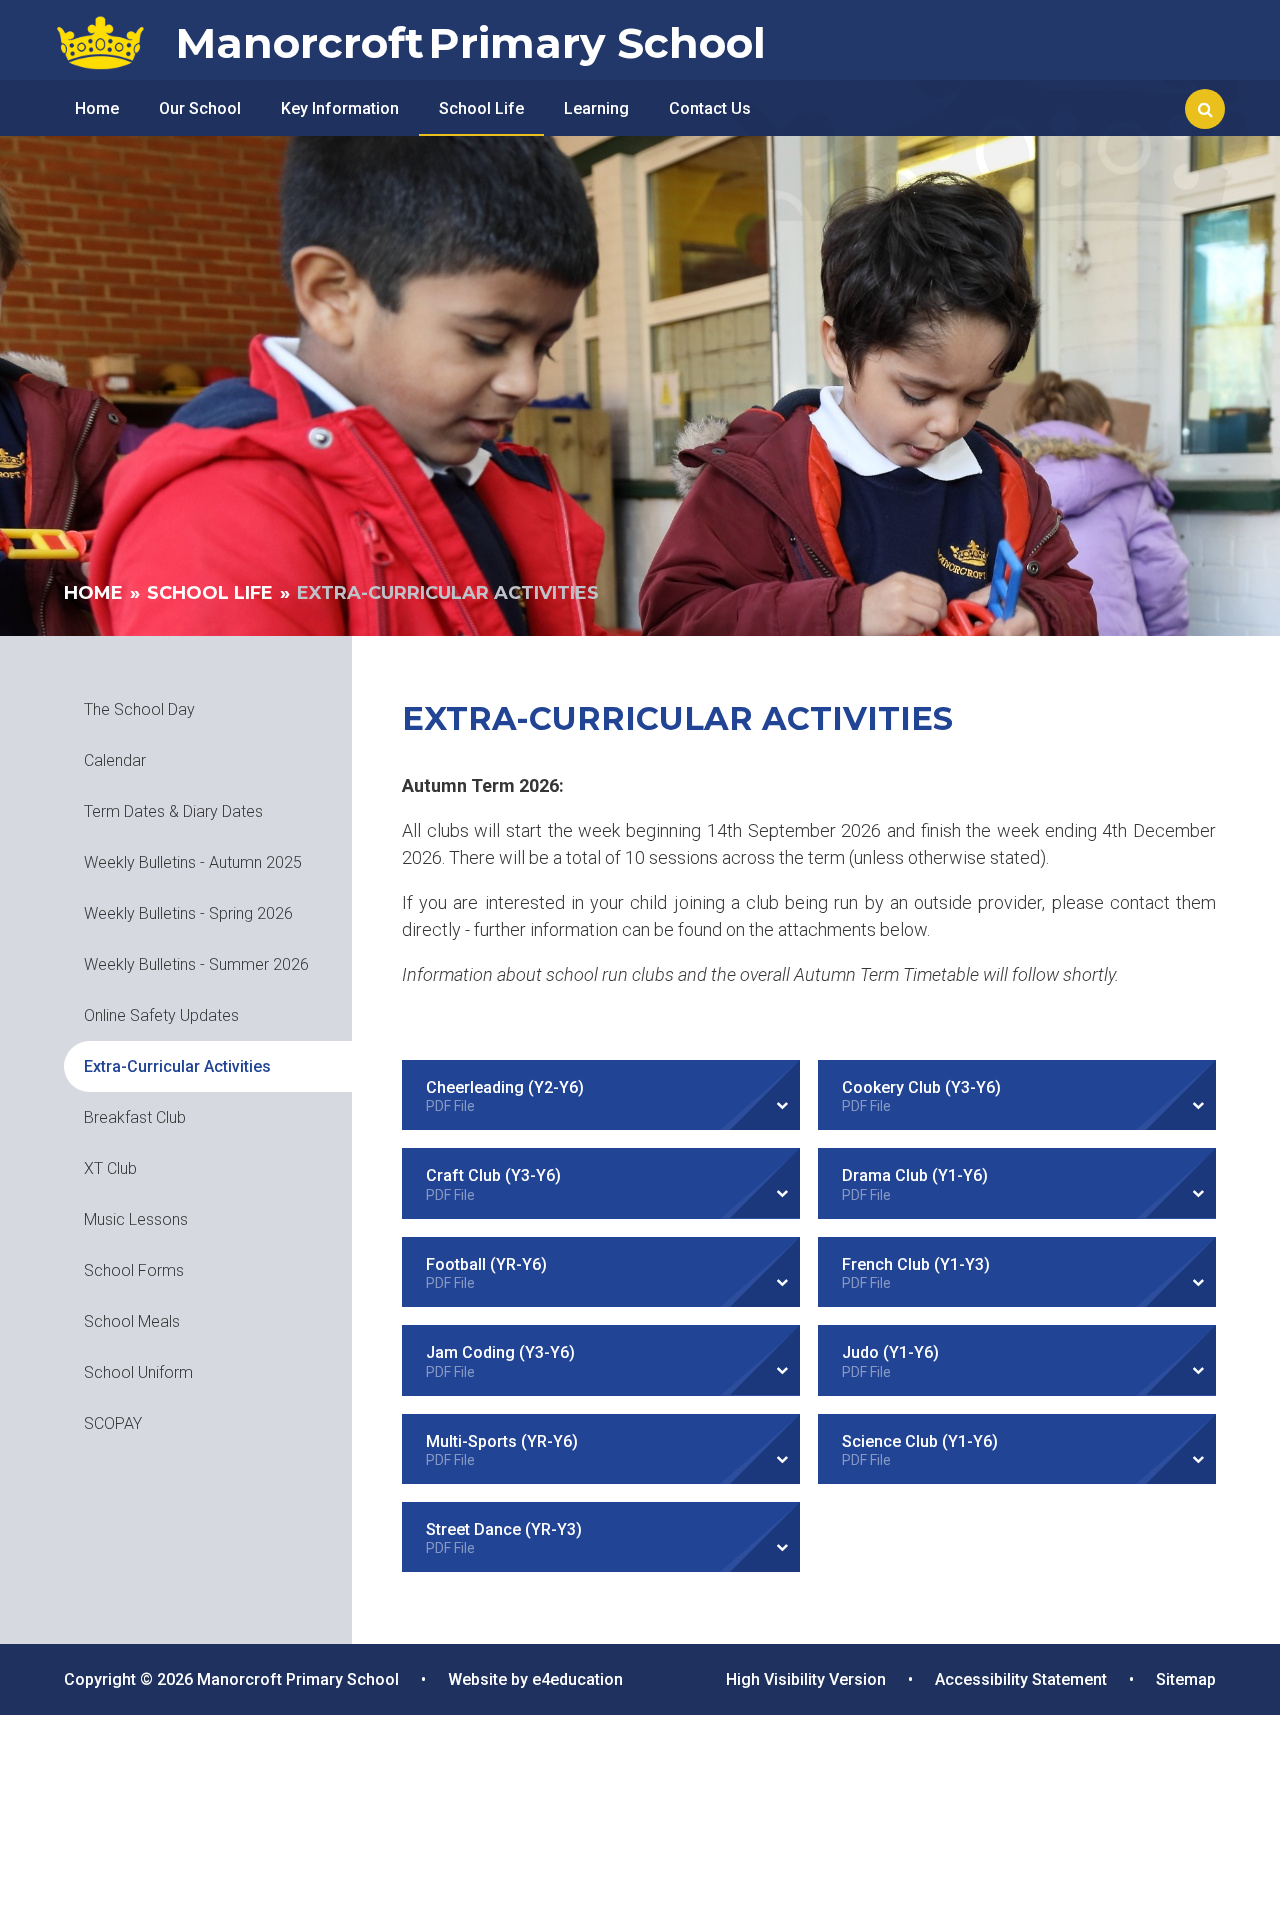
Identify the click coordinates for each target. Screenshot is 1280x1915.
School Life (210, 593)
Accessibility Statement (1021, 1679)
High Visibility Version (806, 1679)
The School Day (139, 709)
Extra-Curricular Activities (448, 593)
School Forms (134, 1270)
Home (93, 593)
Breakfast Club (135, 1117)
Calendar (115, 760)
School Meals (132, 1321)
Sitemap (1186, 1679)
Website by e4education (535, 1679)
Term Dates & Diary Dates (173, 811)
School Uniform (138, 1372)
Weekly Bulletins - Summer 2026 (196, 964)
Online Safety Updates (161, 1015)
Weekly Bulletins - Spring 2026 (188, 913)
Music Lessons (136, 1219)
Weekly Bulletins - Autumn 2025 (193, 862)
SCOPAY (113, 1423)
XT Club (110, 1168)
